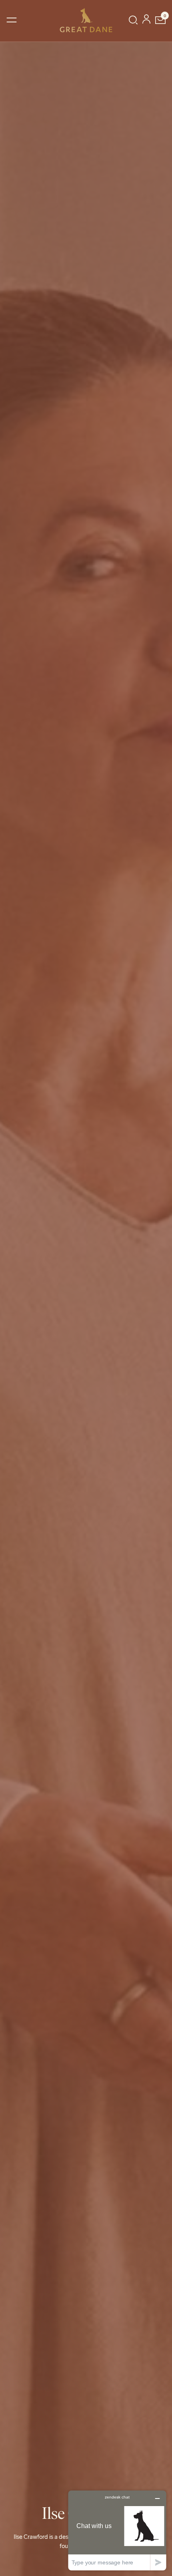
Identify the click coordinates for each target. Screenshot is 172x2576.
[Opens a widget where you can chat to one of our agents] (117, 2530)
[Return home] (86, 20)
